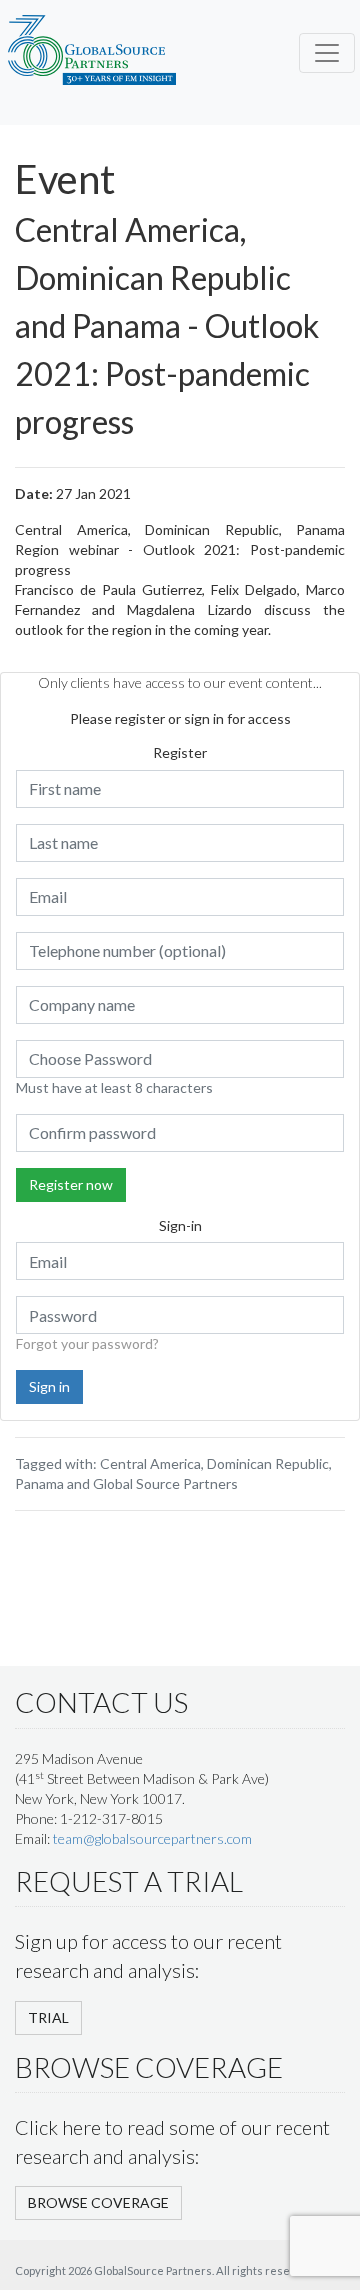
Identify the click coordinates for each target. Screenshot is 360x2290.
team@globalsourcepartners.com (152, 1838)
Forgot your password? (87, 1343)
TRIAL (48, 2017)
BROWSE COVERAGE (98, 2202)
